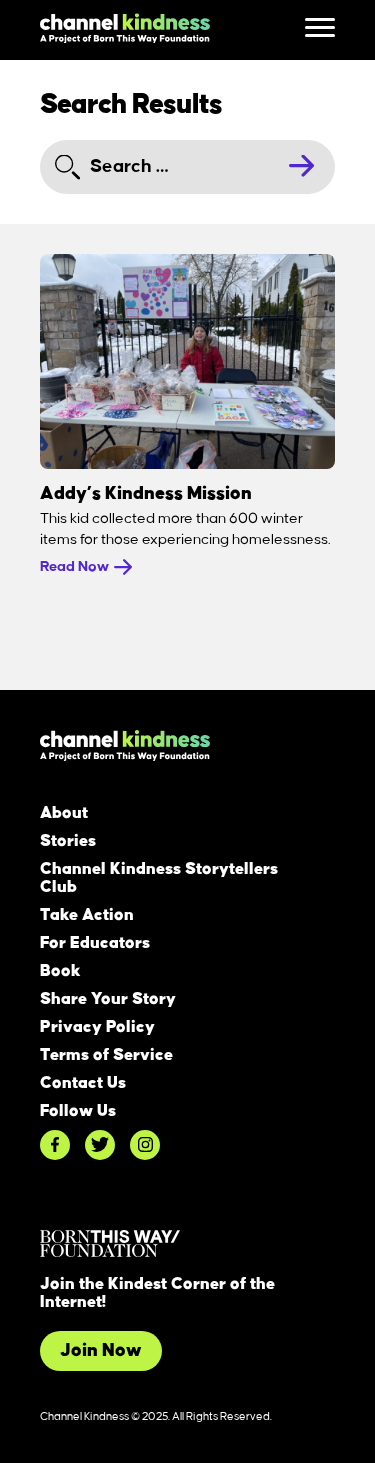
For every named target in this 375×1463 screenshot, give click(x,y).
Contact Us (83, 1083)
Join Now (101, 1351)
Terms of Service (106, 1055)
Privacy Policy (97, 1027)
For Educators (95, 943)
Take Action (87, 915)
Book (60, 971)
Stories (68, 841)
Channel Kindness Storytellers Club (159, 878)
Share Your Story (108, 999)
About (64, 813)
